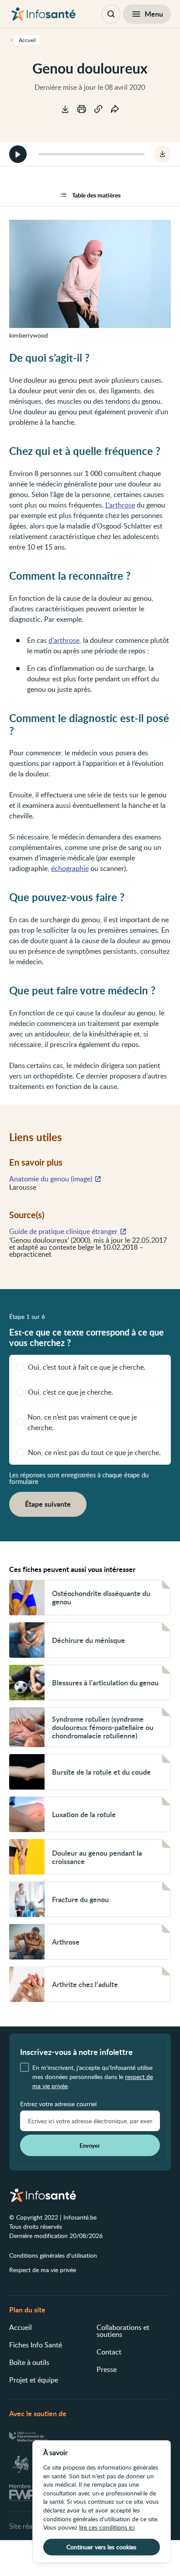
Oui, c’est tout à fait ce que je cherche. (87, 1367)
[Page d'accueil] (43, 14)
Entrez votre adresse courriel (58, 2104)
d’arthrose (64, 640)
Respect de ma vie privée (43, 2270)
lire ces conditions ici (107, 2527)
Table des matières (96, 195)
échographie (70, 868)
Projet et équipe (34, 2380)
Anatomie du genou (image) (51, 1179)
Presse (107, 2369)
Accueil (21, 2327)
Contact (109, 2352)
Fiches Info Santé (36, 2345)
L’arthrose (120, 505)
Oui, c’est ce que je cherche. (71, 1392)
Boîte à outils (29, 2362)
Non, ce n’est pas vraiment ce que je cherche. (82, 1422)
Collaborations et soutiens (123, 2331)
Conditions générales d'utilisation (53, 2255)
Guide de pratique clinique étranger (63, 1231)
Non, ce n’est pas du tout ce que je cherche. (94, 1452)
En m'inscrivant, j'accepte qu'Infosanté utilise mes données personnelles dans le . (93, 2077)
